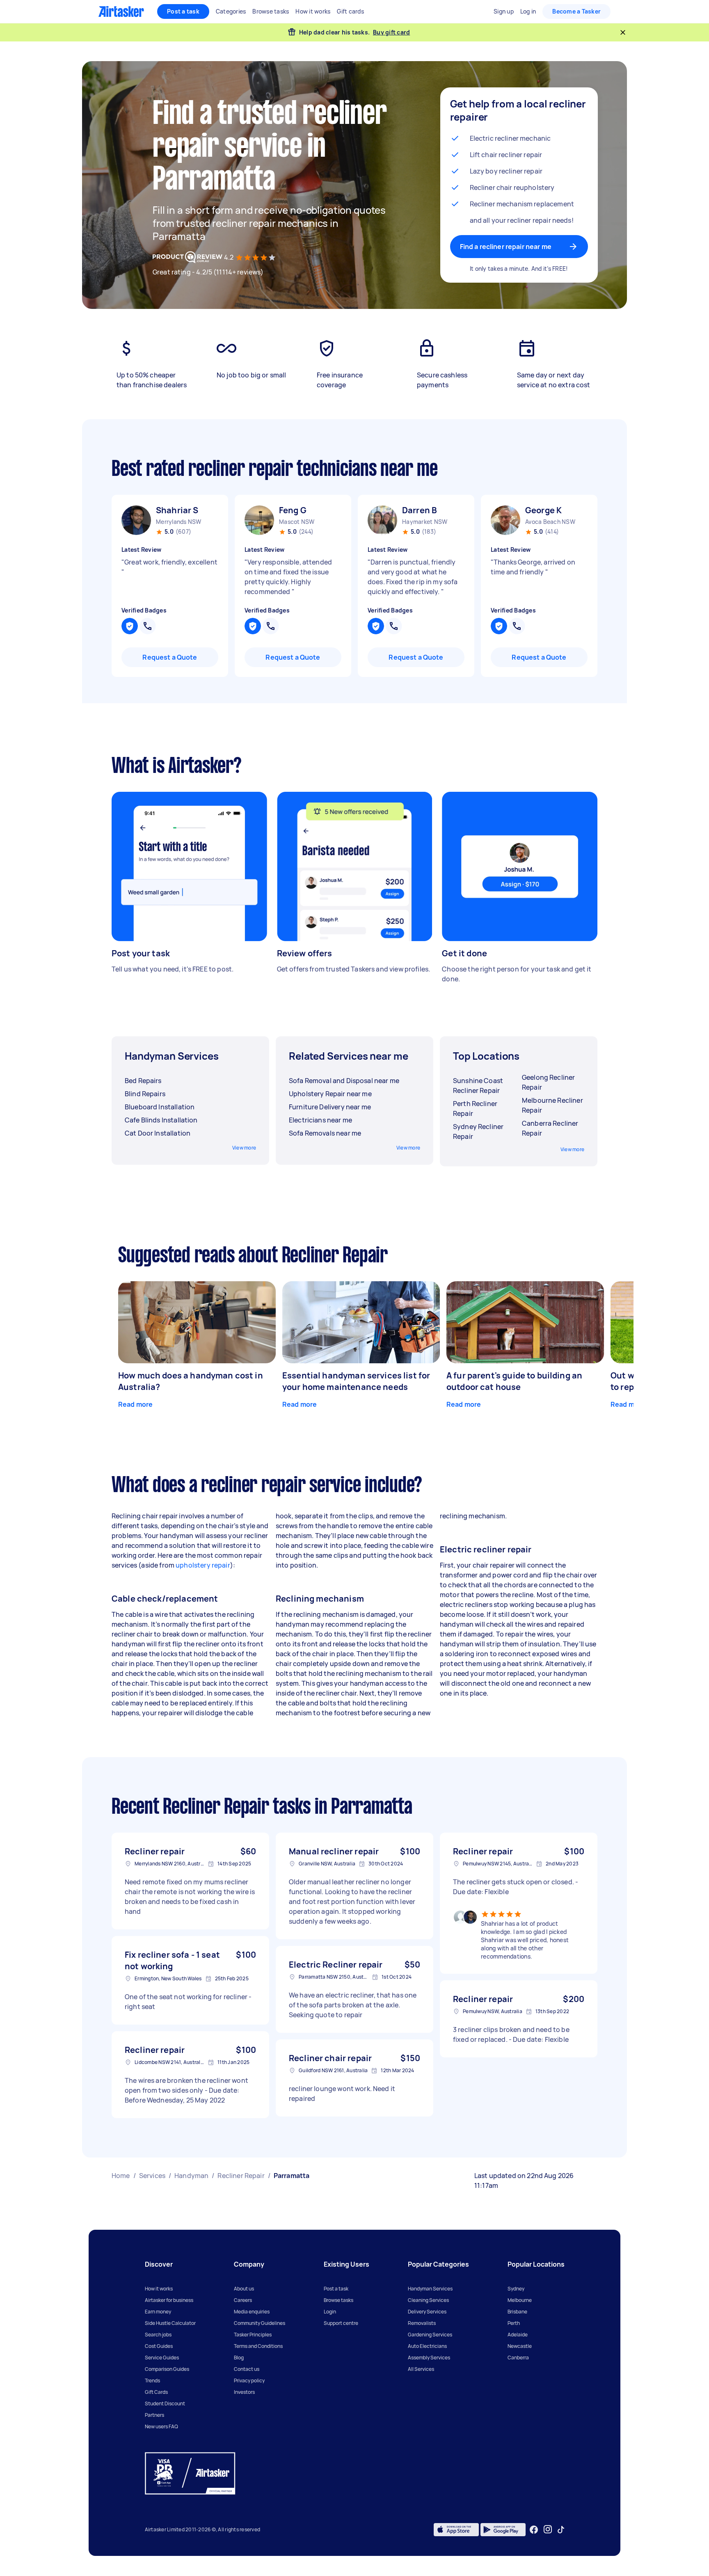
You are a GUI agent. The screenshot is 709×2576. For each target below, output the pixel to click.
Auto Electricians (427, 2346)
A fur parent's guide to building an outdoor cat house (514, 1381)
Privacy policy (249, 2381)
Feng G (293, 510)
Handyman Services (430, 2289)
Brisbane (517, 2312)
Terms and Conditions (258, 2346)
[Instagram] (548, 2529)
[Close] (623, 32)
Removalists (422, 2323)
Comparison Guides (167, 2369)
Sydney (516, 2289)
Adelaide (518, 2335)
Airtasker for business (169, 2300)
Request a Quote (170, 657)
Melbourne (520, 2300)
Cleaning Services (428, 2300)
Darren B (420, 510)
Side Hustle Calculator (170, 2323)
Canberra (518, 2358)
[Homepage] (121, 11)
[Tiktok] (561, 2530)
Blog (239, 2358)
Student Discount (165, 2403)
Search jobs (158, 2335)
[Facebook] (534, 2530)
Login (330, 2312)
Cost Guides (159, 2346)
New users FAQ (161, 2426)
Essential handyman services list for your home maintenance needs (356, 1381)
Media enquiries (252, 2312)
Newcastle (520, 2346)
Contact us (247, 2369)
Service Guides (162, 2358)
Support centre (341, 2323)
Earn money (158, 2312)
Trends (152, 2381)
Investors (244, 2392)
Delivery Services (427, 2312)
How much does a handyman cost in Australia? (191, 1381)
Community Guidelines (260, 2323)
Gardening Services (430, 2335)
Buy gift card (391, 32)
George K (543, 510)
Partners (154, 2415)
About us (244, 2289)
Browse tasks (338, 2300)
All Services (421, 2369)
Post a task (183, 11)
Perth (514, 2323)
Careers (243, 2300)
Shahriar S (177, 510)
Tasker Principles (253, 2335)
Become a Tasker (576, 11)
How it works (159, 2289)
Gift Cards (156, 2392)
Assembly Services (429, 2358)
